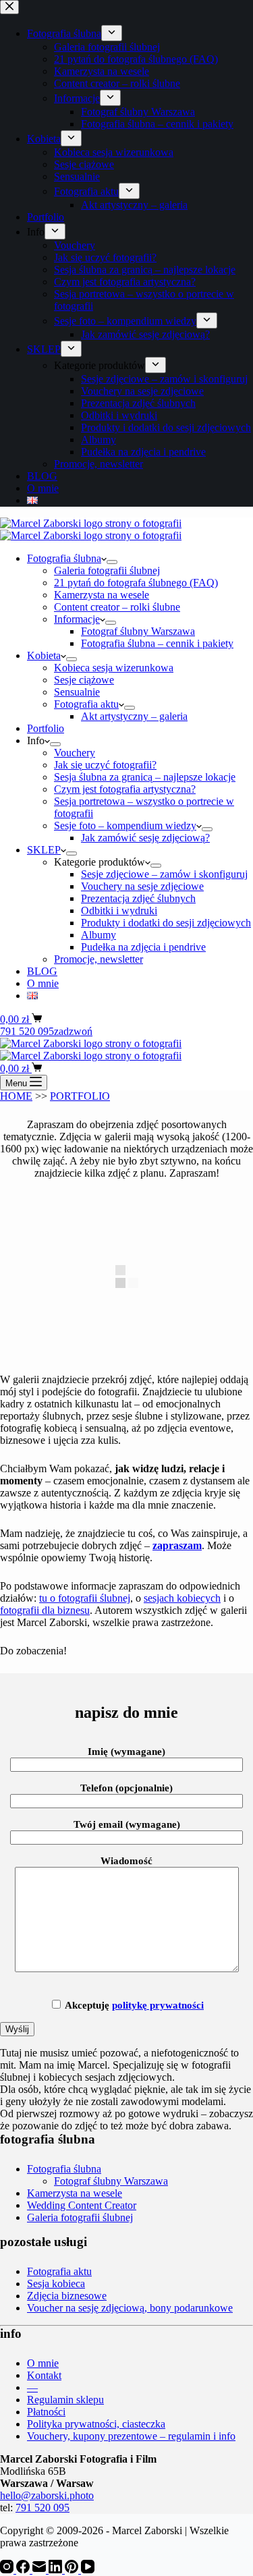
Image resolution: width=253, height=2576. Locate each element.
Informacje (77, 619)
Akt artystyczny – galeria (134, 716)
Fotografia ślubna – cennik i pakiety (157, 643)
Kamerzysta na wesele (102, 595)
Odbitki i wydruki (119, 911)
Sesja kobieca (56, 2284)
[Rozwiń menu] (112, 562)
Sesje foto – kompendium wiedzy (125, 825)
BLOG (42, 971)
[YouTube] (88, 2570)
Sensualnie (77, 692)
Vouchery (75, 753)
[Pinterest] (73, 2570)
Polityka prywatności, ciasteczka (96, 2424)
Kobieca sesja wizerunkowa (114, 668)
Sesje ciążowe (84, 680)
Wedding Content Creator (82, 2205)
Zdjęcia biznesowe (67, 2296)
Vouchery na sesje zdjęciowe (142, 886)
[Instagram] (8, 2570)
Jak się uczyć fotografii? (105, 765)
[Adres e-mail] (40, 2570)
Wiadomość (126, 1861)
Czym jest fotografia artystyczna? (125, 789)
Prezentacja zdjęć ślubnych (138, 898)
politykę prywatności (158, 2005)
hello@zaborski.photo (47, 2495)
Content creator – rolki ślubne (117, 607)
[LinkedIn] (57, 2570)
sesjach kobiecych (182, 1598)
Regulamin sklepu (65, 2400)
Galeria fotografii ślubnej (107, 570)
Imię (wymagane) (126, 1752)
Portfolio (46, 728)
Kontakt (44, 2375)
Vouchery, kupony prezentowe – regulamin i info (131, 2436)
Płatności (46, 2412)
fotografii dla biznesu (45, 1610)
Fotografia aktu (86, 704)
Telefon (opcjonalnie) (126, 1788)
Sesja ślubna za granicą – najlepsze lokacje (145, 777)
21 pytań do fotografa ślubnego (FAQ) (136, 583)
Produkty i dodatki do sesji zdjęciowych (166, 923)
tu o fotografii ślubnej (85, 1598)
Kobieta (44, 655)
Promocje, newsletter (99, 959)
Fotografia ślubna (64, 558)
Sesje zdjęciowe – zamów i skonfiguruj (164, 874)
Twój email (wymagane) (127, 1824)
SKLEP (44, 850)
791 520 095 (43, 2508)
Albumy (99, 935)
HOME (16, 1096)
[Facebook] (24, 2570)
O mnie (43, 983)
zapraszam (177, 1545)
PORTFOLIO (80, 1096)
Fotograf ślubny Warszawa (138, 631)
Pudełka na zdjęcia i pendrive (143, 947)
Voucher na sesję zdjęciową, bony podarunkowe (130, 2308)
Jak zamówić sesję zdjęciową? (145, 838)
